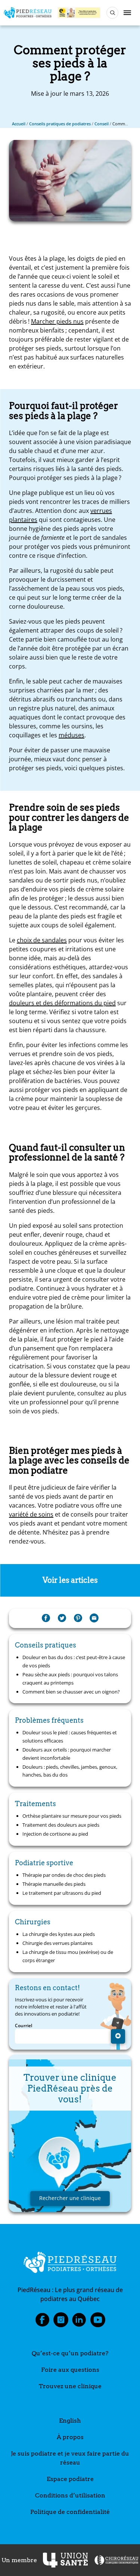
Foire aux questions (70, 2370)
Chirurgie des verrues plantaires (57, 1943)
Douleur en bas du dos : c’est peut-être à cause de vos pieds (74, 1661)
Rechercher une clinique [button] (70, 2198)
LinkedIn (79, 2322)
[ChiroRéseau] (116, 2560)
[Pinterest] (78, 1618)
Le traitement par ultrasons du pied (62, 1893)
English (70, 2421)
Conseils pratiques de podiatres (60, 124)
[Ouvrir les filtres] (112, 13)
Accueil (19, 124)
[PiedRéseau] (70, 2264)
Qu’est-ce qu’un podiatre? (70, 2353)
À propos (70, 2437)
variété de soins (31, 1514)
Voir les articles (70, 1580)
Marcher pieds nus (57, 321)
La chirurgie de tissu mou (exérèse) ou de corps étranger (68, 1956)
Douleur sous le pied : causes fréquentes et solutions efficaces (70, 1737)
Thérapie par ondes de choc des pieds (64, 1875)
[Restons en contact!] (118, 2036)
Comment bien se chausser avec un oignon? (71, 1692)
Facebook (42, 2322)
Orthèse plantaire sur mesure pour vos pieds (72, 1816)
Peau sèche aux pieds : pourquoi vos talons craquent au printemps (70, 1679)
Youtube (98, 2322)
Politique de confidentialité (70, 2512)
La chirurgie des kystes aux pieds (59, 1934)
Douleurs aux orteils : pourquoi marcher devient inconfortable (67, 1754)
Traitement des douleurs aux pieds (61, 1825)
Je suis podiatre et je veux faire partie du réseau (70, 2458)
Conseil (102, 124)
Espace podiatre (70, 2479)
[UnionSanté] (65, 2560)
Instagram (61, 2322)
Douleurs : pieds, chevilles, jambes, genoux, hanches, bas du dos (70, 1771)
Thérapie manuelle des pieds (54, 1884)
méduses (71, 735)
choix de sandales (42, 940)
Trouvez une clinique (70, 2386)
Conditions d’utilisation (70, 2495)
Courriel (24, 2026)
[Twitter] (62, 1618)
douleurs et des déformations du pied (62, 1003)
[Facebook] (46, 1618)
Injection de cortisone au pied (55, 1834)
